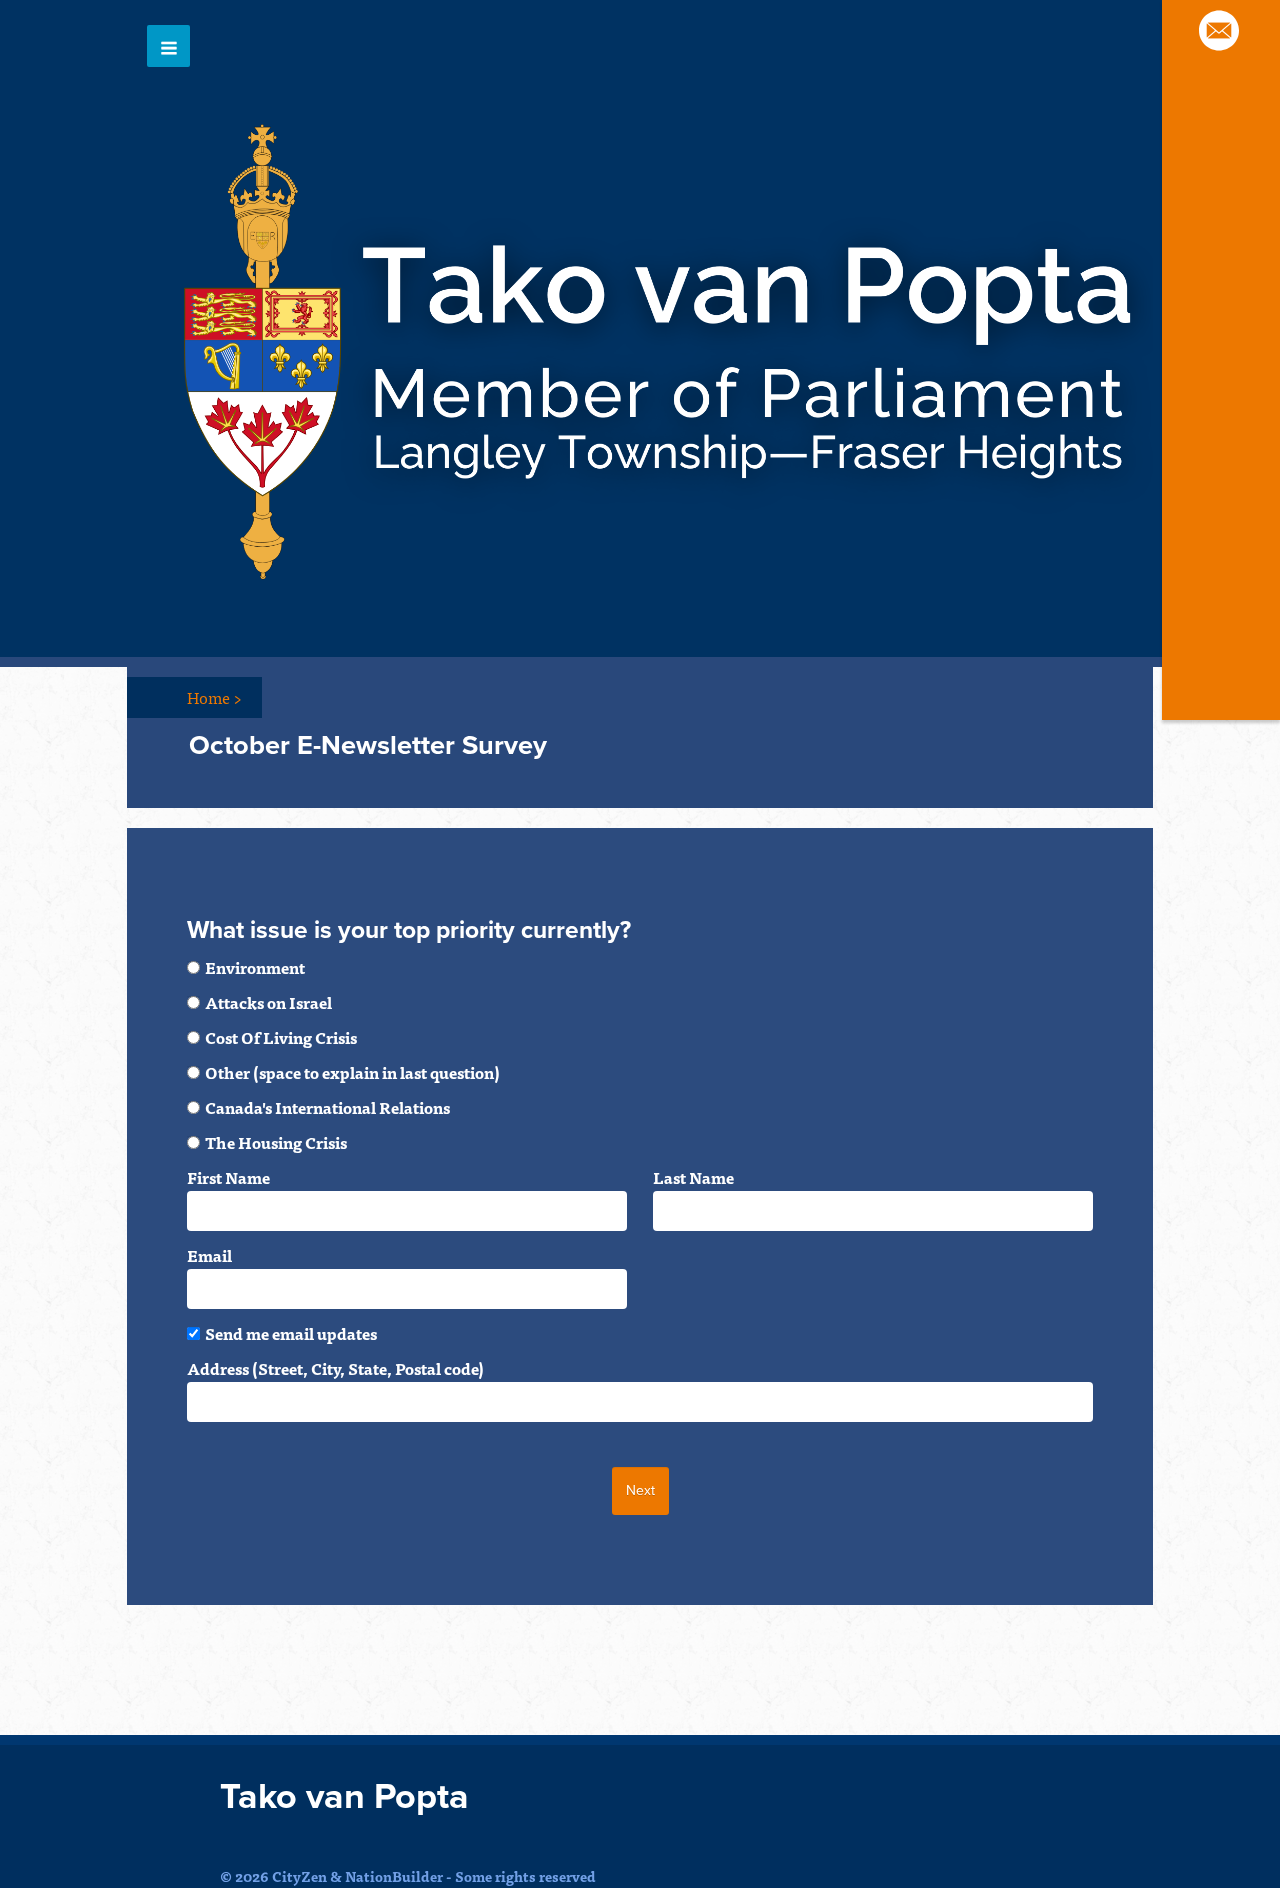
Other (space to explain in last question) (352, 1072)
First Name (228, 1177)
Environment (255, 967)
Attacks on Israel (268, 1002)
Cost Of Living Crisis (281, 1037)
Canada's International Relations (327, 1107)
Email (209, 1255)
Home (214, 697)
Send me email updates (291, 1333)
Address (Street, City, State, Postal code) (335, 1368)
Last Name (693, 1177)
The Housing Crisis (276, 1142)
